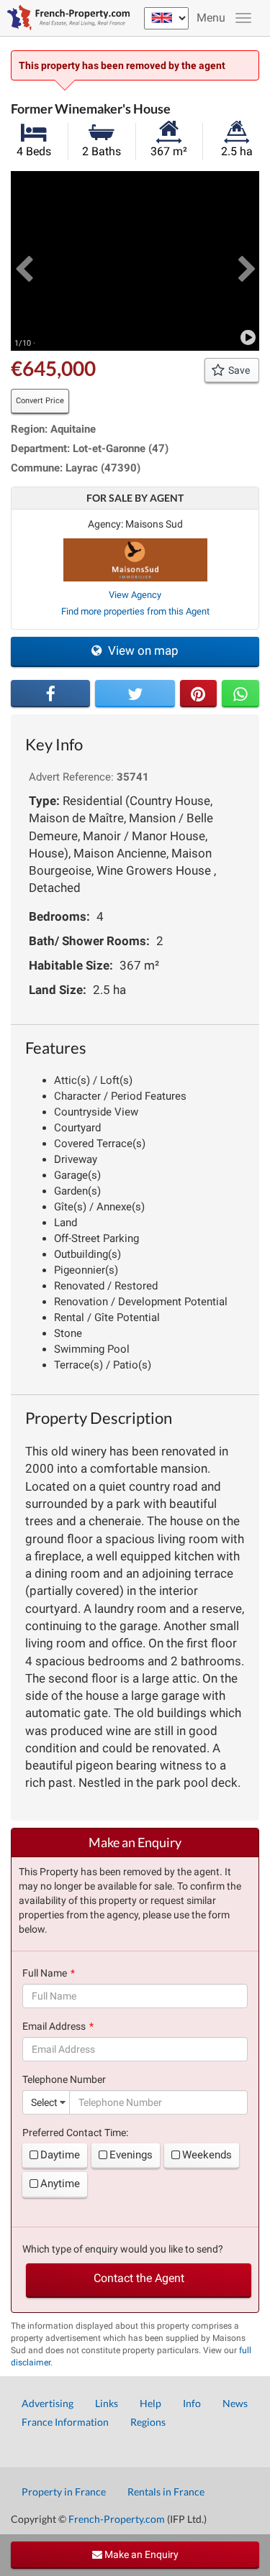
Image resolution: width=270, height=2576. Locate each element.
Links (107, 2403)
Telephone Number (64, 2079)
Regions (148, 2422)
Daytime (60, 2155)
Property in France (64, 2492)
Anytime (60, 2184)
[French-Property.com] (65, 18)
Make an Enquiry (140, 2554)
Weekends (207, 2155)
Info (192, 2403)
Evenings (131, 2155)
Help (150, 2403)
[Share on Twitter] (135, 694)
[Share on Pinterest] (199, 694)
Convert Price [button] (40, 401)
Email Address (54, 2026)
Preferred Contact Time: (75, 2133)
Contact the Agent (139, 2278)
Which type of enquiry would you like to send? (123, 2249)
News (235, 2403)
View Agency (135, 595)
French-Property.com (117, 2519)
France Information (65, 2422)
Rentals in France (166, 2492)
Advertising (48, 2403)
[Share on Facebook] (50, 694)
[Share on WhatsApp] (240, 694)
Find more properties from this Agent (135, 611)
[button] (23, 261)
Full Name (45, 1973)
